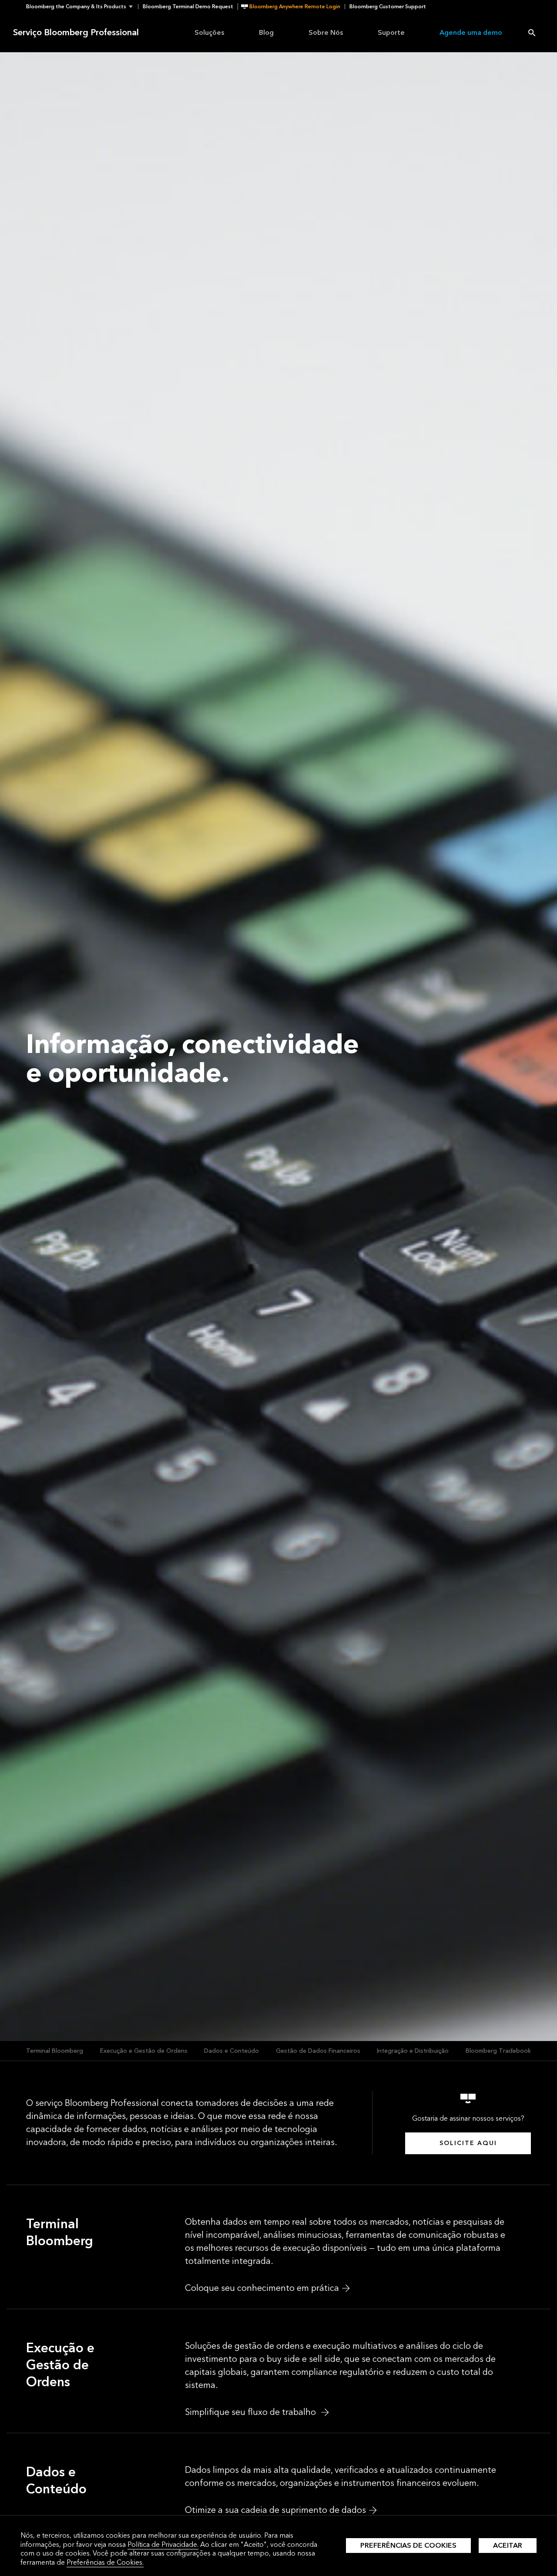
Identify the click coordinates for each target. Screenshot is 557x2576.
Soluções (209, 32)
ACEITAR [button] (508, 2545)
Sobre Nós (326, 32)
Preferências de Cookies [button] (408, 2545)
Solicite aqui (468, 2143)
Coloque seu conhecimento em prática (262, 2288)
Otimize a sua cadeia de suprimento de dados (275, 2510)
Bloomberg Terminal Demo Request (188, 7)
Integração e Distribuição (413, 2051)
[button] (82, 7)
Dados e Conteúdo (232, 2051)
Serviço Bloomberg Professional (76, 33)
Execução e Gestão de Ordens (144, 2051)
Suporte (391, 32)
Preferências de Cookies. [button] (105, 2562)
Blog (266, 32)
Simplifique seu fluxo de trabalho (252, 2412)
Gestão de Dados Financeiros (318, 2051)
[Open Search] (532, 33)
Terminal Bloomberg (55, 2051)
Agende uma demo (471, 32)
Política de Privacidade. (163, 2544)
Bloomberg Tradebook (498, 2051)
